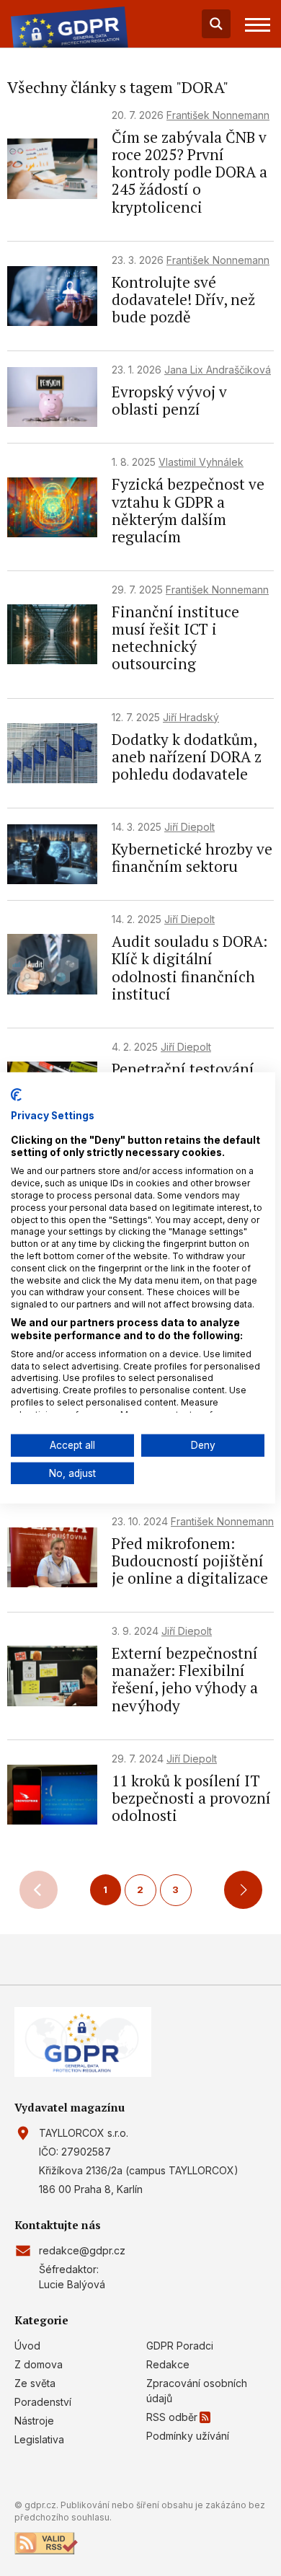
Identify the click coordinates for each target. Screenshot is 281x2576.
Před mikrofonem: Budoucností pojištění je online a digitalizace (190, 1561)
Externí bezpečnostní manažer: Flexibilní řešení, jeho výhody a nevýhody (185, 1679)
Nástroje (34, 2421)
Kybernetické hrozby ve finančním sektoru (192, 857)
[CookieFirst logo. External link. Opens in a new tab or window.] (16, 1095)
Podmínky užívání (188, 2436)
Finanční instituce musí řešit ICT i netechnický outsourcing (175, 638)
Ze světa (35, 2383)
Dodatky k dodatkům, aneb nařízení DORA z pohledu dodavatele (187, 757)
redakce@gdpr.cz (82, 2250)
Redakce (168, 2364)
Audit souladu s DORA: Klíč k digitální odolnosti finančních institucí (189, 967)
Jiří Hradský (191, 717)
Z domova (39, 2364)
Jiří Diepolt (189, 827)
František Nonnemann (218, 115)
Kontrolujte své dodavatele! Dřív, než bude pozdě (183, 299)
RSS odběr (172, 2417)
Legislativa (39, 2439)
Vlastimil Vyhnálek (201, 462)
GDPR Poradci (180, 2346)
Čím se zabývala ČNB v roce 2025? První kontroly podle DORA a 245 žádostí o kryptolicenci (189, 172)
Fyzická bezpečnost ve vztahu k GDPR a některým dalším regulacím (188, 510)
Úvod (27, 2346)
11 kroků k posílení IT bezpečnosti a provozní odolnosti (191, 1798)
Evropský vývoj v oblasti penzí (169, 400)
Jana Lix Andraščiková (218, 370)
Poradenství (43, 2402)
